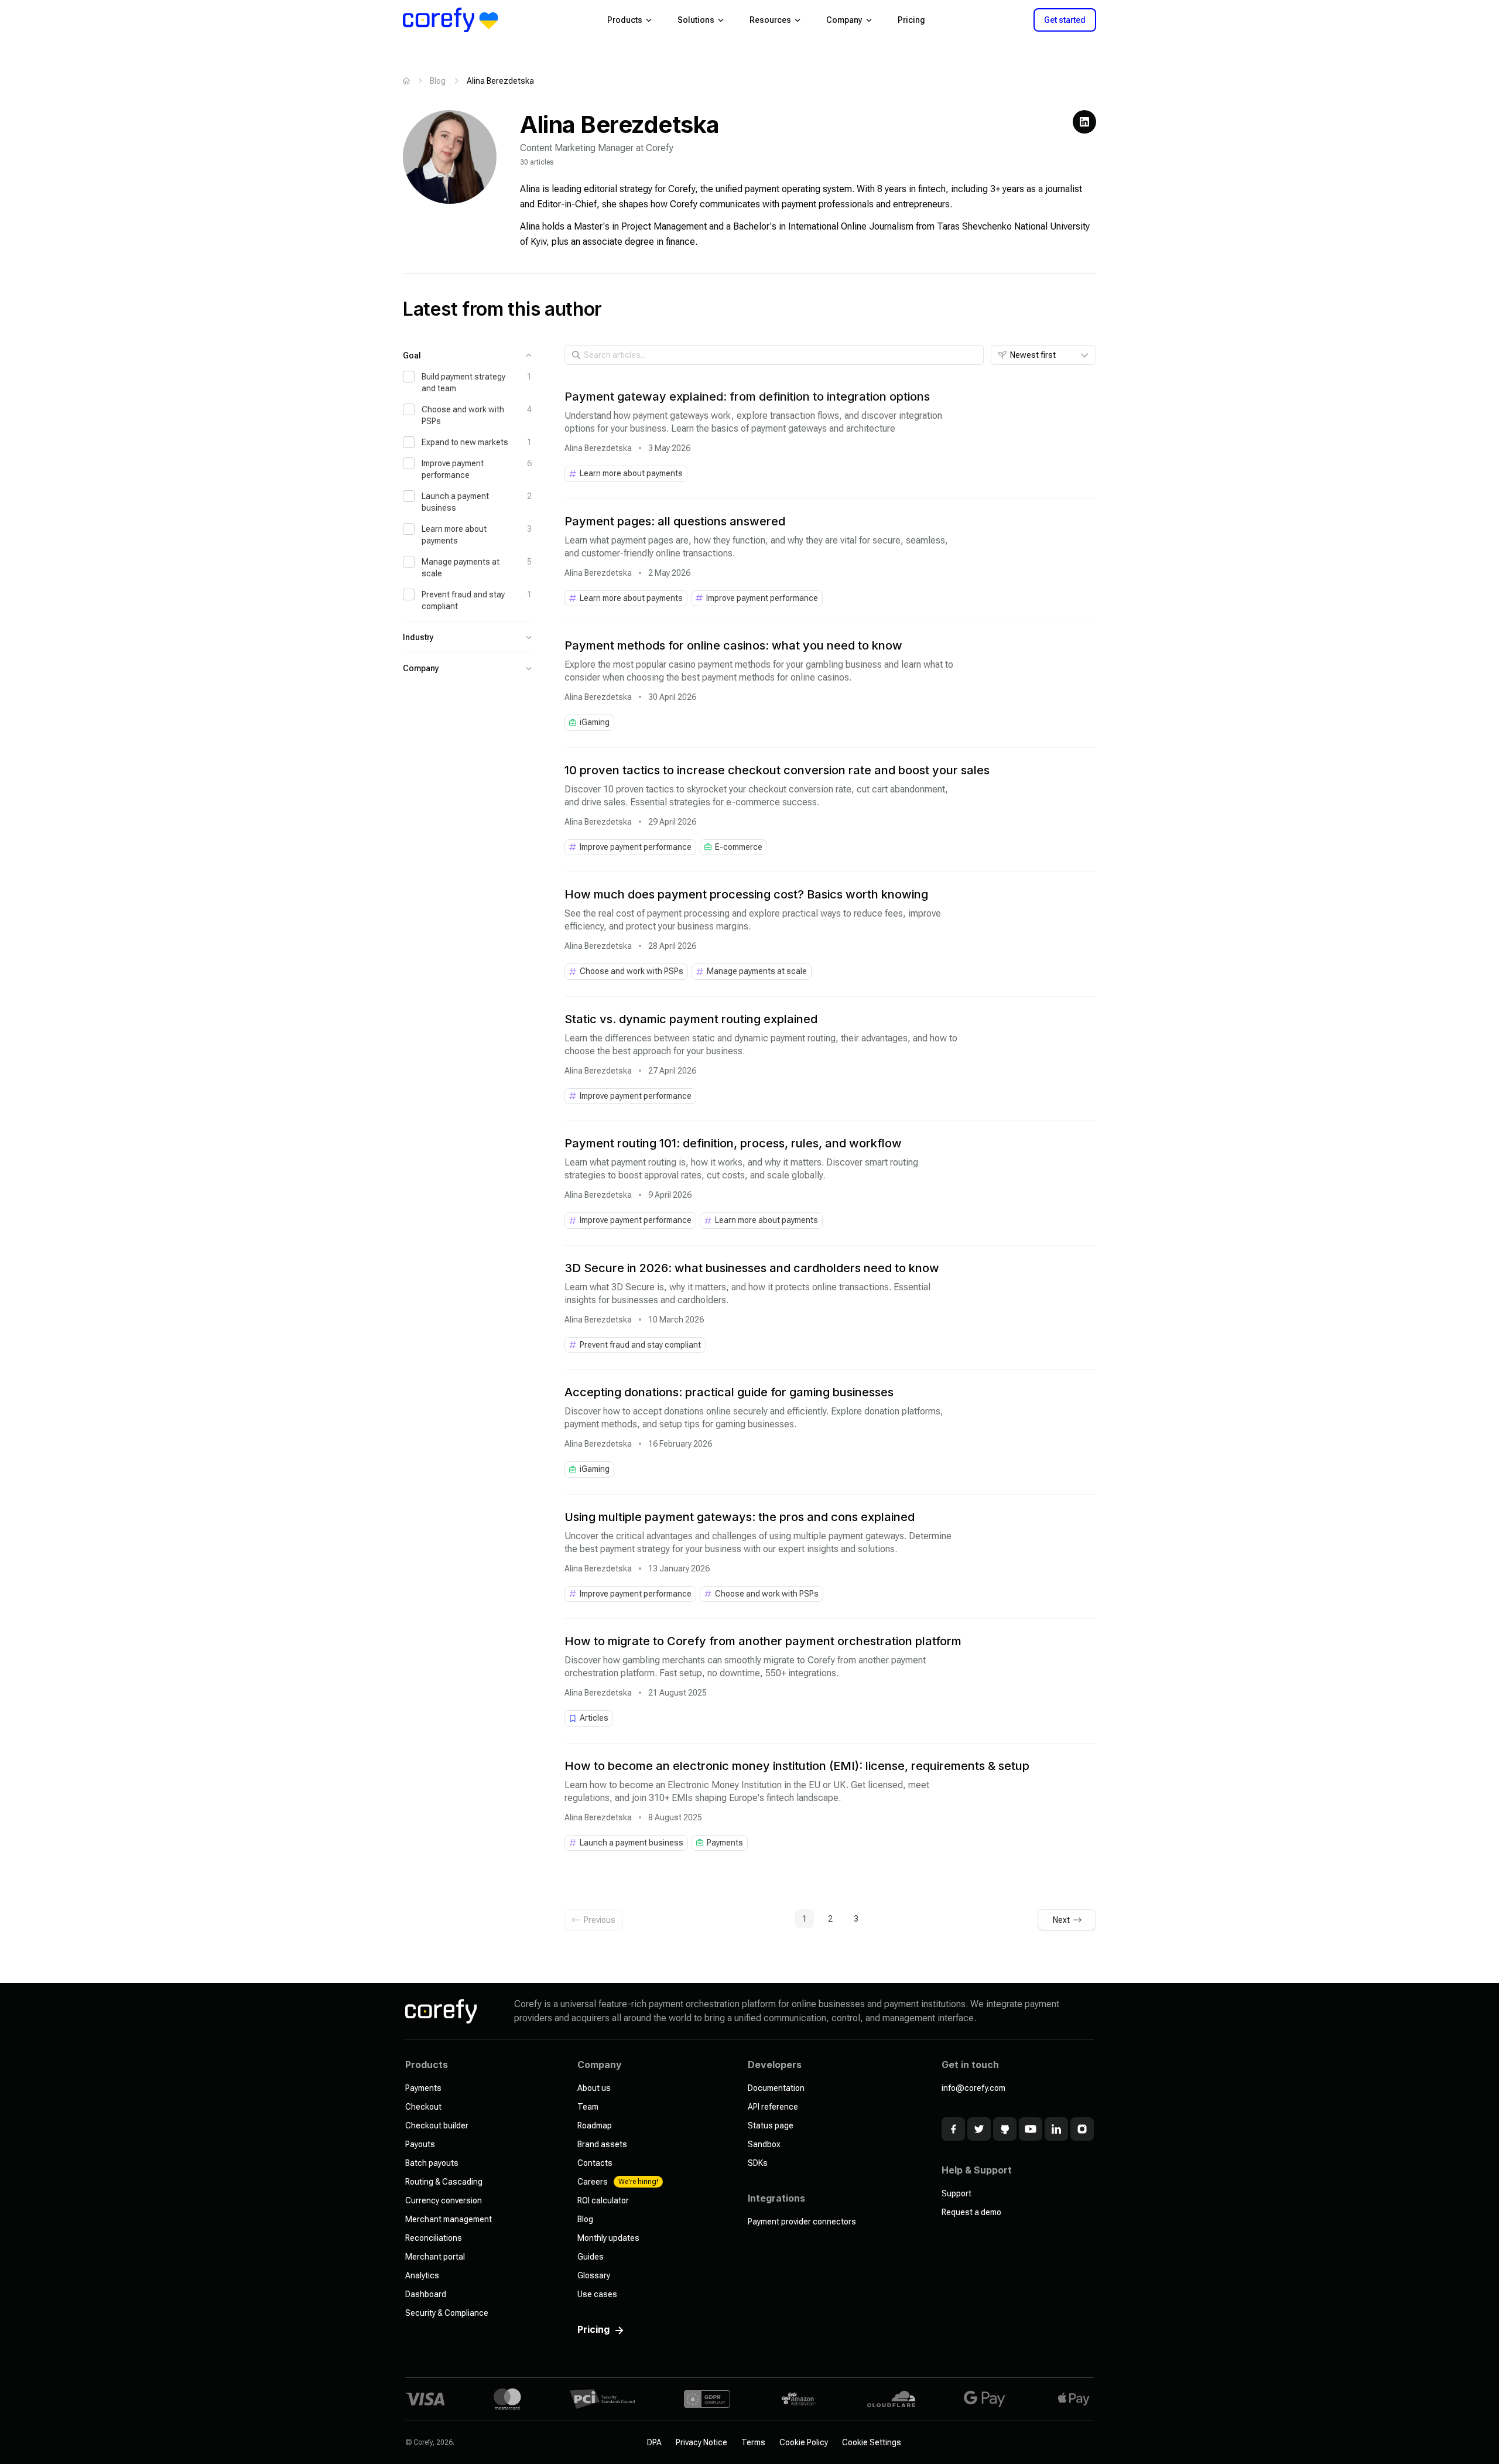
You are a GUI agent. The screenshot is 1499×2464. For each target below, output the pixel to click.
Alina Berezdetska (598, 448)
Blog (438, 81)
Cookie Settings (872, 2442)
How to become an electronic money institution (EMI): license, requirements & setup (797, 1766)
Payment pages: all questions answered (675, 521)
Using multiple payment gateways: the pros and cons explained (740, 1517)
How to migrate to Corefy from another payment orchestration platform (763, 1641)
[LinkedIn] (1084, 122)
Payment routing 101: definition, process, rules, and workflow (733, 1143)
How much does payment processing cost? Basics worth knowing (746, 894)
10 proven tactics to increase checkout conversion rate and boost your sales (777, 770)
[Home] (406, 81)
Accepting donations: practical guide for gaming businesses (729, 1392)
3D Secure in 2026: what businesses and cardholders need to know (752, 1268)
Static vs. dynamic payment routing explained (691, 1019)
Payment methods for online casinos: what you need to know (733, 645)
